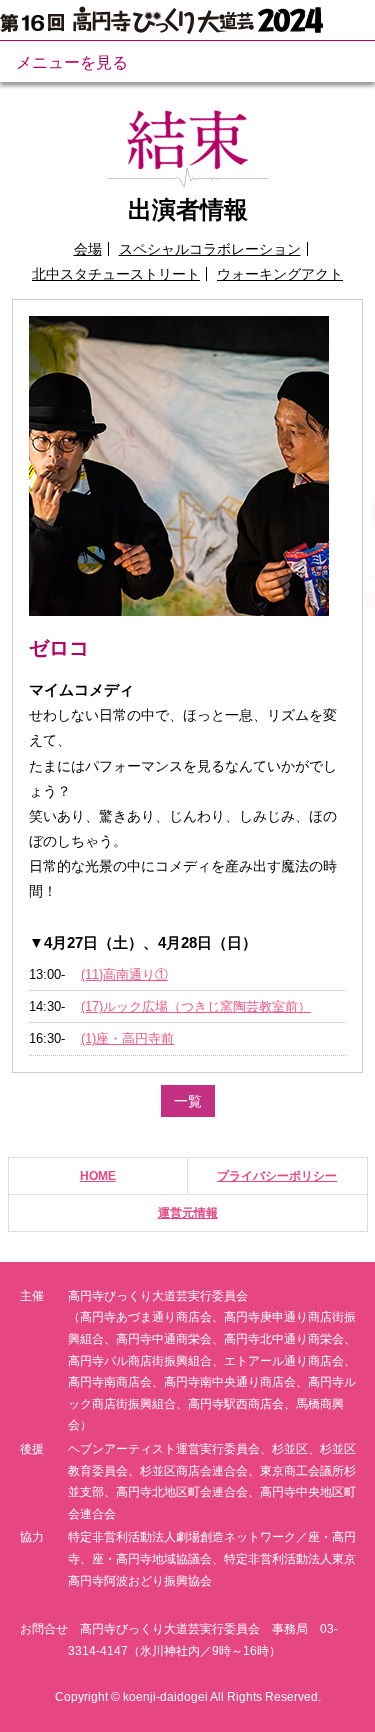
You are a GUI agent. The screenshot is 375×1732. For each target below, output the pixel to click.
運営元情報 (188, 1213)
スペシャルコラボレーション (210, 249)
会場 (88, 249)
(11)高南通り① (124, 974)
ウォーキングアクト (280, 274)
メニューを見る (72, 62)
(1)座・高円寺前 (127, 1038)
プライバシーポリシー (277, 1176)
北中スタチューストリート (116, 274)
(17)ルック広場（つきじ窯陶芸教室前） (196, 1006)
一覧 (188, 1101)
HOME (98, 1176)
